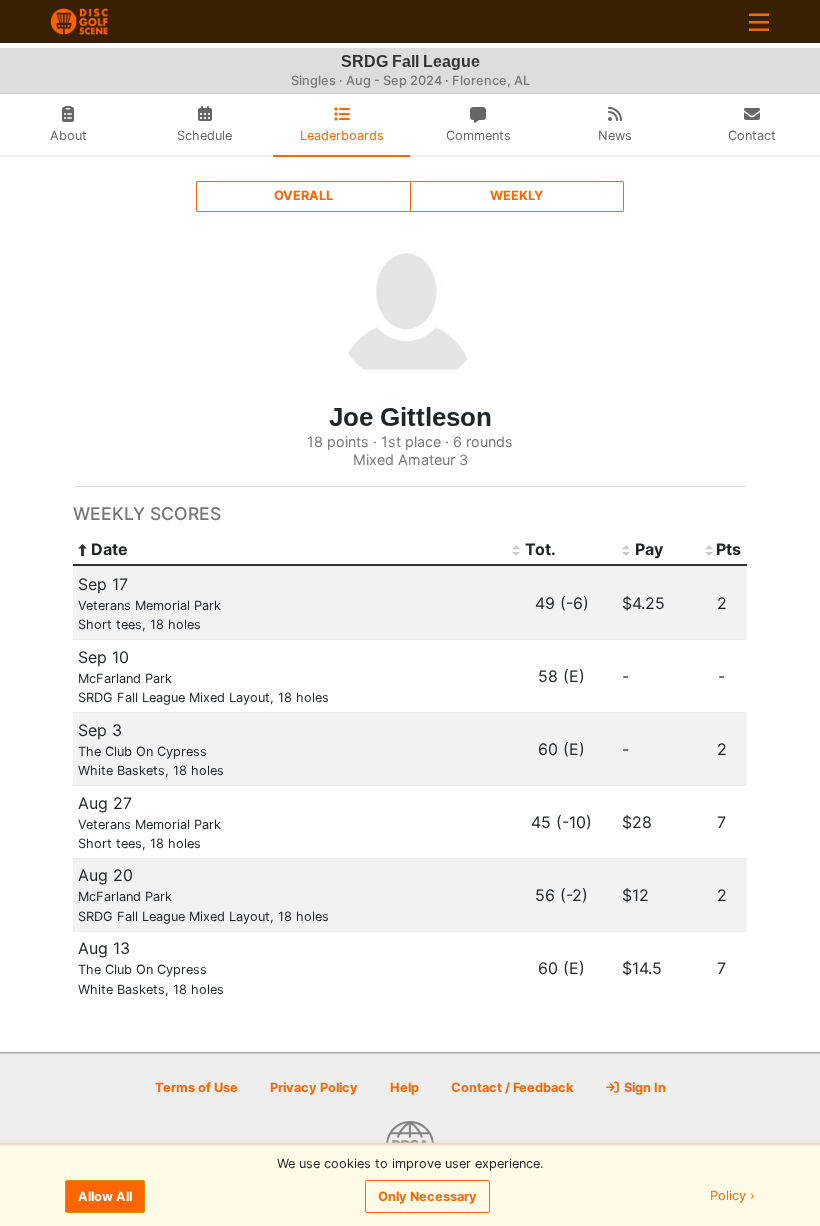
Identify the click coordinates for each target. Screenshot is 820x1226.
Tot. (540, 549)
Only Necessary (427, 1196)
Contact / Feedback (512, 1087)
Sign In (643, 1087)
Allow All (105, 1196)
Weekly (516, 195)
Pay (649, 549)
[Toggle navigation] (759, 21)
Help (404, 1087)
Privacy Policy (314, 1087)
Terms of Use (196, 1087)
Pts (728, 549)
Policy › (732, 1196)
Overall (303, 195)
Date (109, 549)
